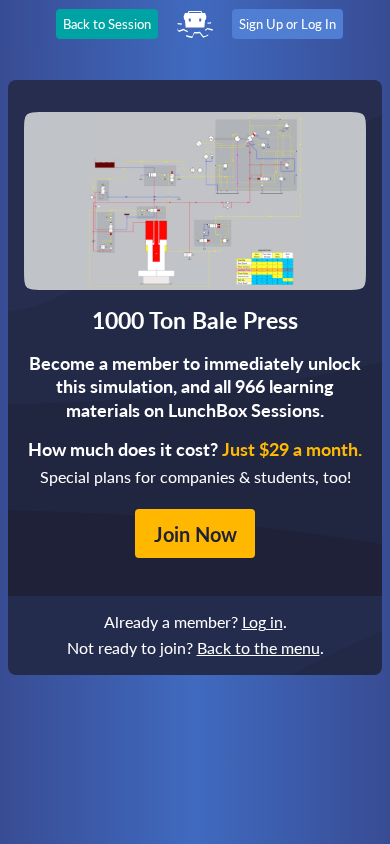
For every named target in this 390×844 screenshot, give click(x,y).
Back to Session (107, 24)
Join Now (195, 534)
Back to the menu (258, 647)
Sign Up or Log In (287, 24)
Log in (262, 621)
